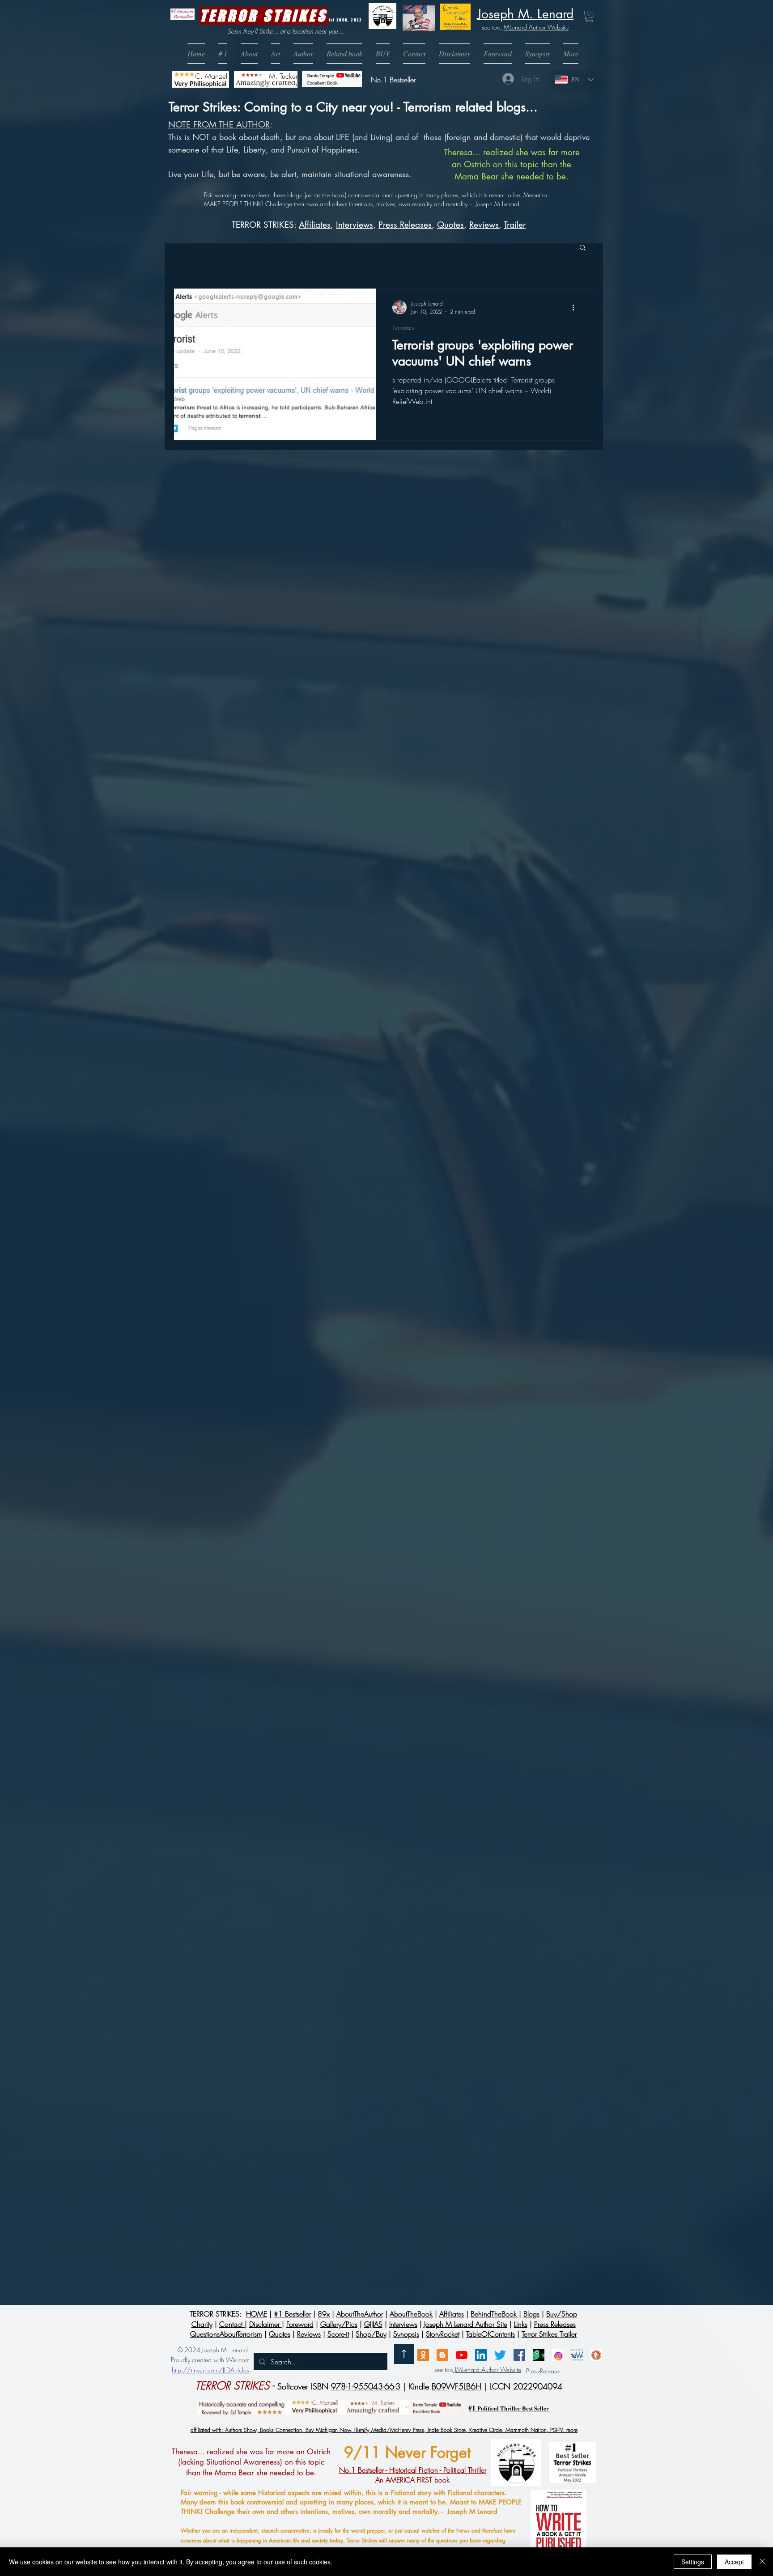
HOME (257, 2314)
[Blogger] (442, 2355)
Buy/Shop (562, 2314)
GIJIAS (373, 2324)
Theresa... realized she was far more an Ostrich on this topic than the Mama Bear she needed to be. (512, 164)
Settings (693, 2562)
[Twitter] (500, 2355)
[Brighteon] (462, 2355)
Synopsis (406, 2334)
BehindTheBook (494, 2314)
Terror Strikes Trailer (549, 2334)
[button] (383, 54)
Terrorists (403, 327)
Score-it (338, 2334)
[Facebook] (519, 2355)
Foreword (300, 2324)
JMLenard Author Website (535, 27)
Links (521, 2324)
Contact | (233, 2324)
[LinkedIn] (481, 2355)
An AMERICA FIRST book (413, 2475)
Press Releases (405, 225)
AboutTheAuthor (360, 2314)
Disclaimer (265, 2324)
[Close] (762, 2562)
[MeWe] (577, 2355)
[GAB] (539, 2355)
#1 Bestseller (292, 2314)
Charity (202, 2324)
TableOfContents (491, 2334)
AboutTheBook (411, 2314)
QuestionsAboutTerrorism (226, 2334)
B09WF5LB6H (457, 2386)
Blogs (531, 2314)
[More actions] (576, 307)
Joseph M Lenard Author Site (466, 2324)
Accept (734, 2562)
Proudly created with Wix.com (210, 2360)
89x (324, 2314)
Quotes (450, 225)
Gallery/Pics (339, 2324)
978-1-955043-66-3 (366, 2386)
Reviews (484, 225)
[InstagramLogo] (558, 2355)
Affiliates (315, 225)
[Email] (423, 2355)
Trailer (515, 225)
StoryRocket (443, 2334)
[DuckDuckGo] (596, 2355)
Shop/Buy (371, 2334)
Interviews (403, 2324)
